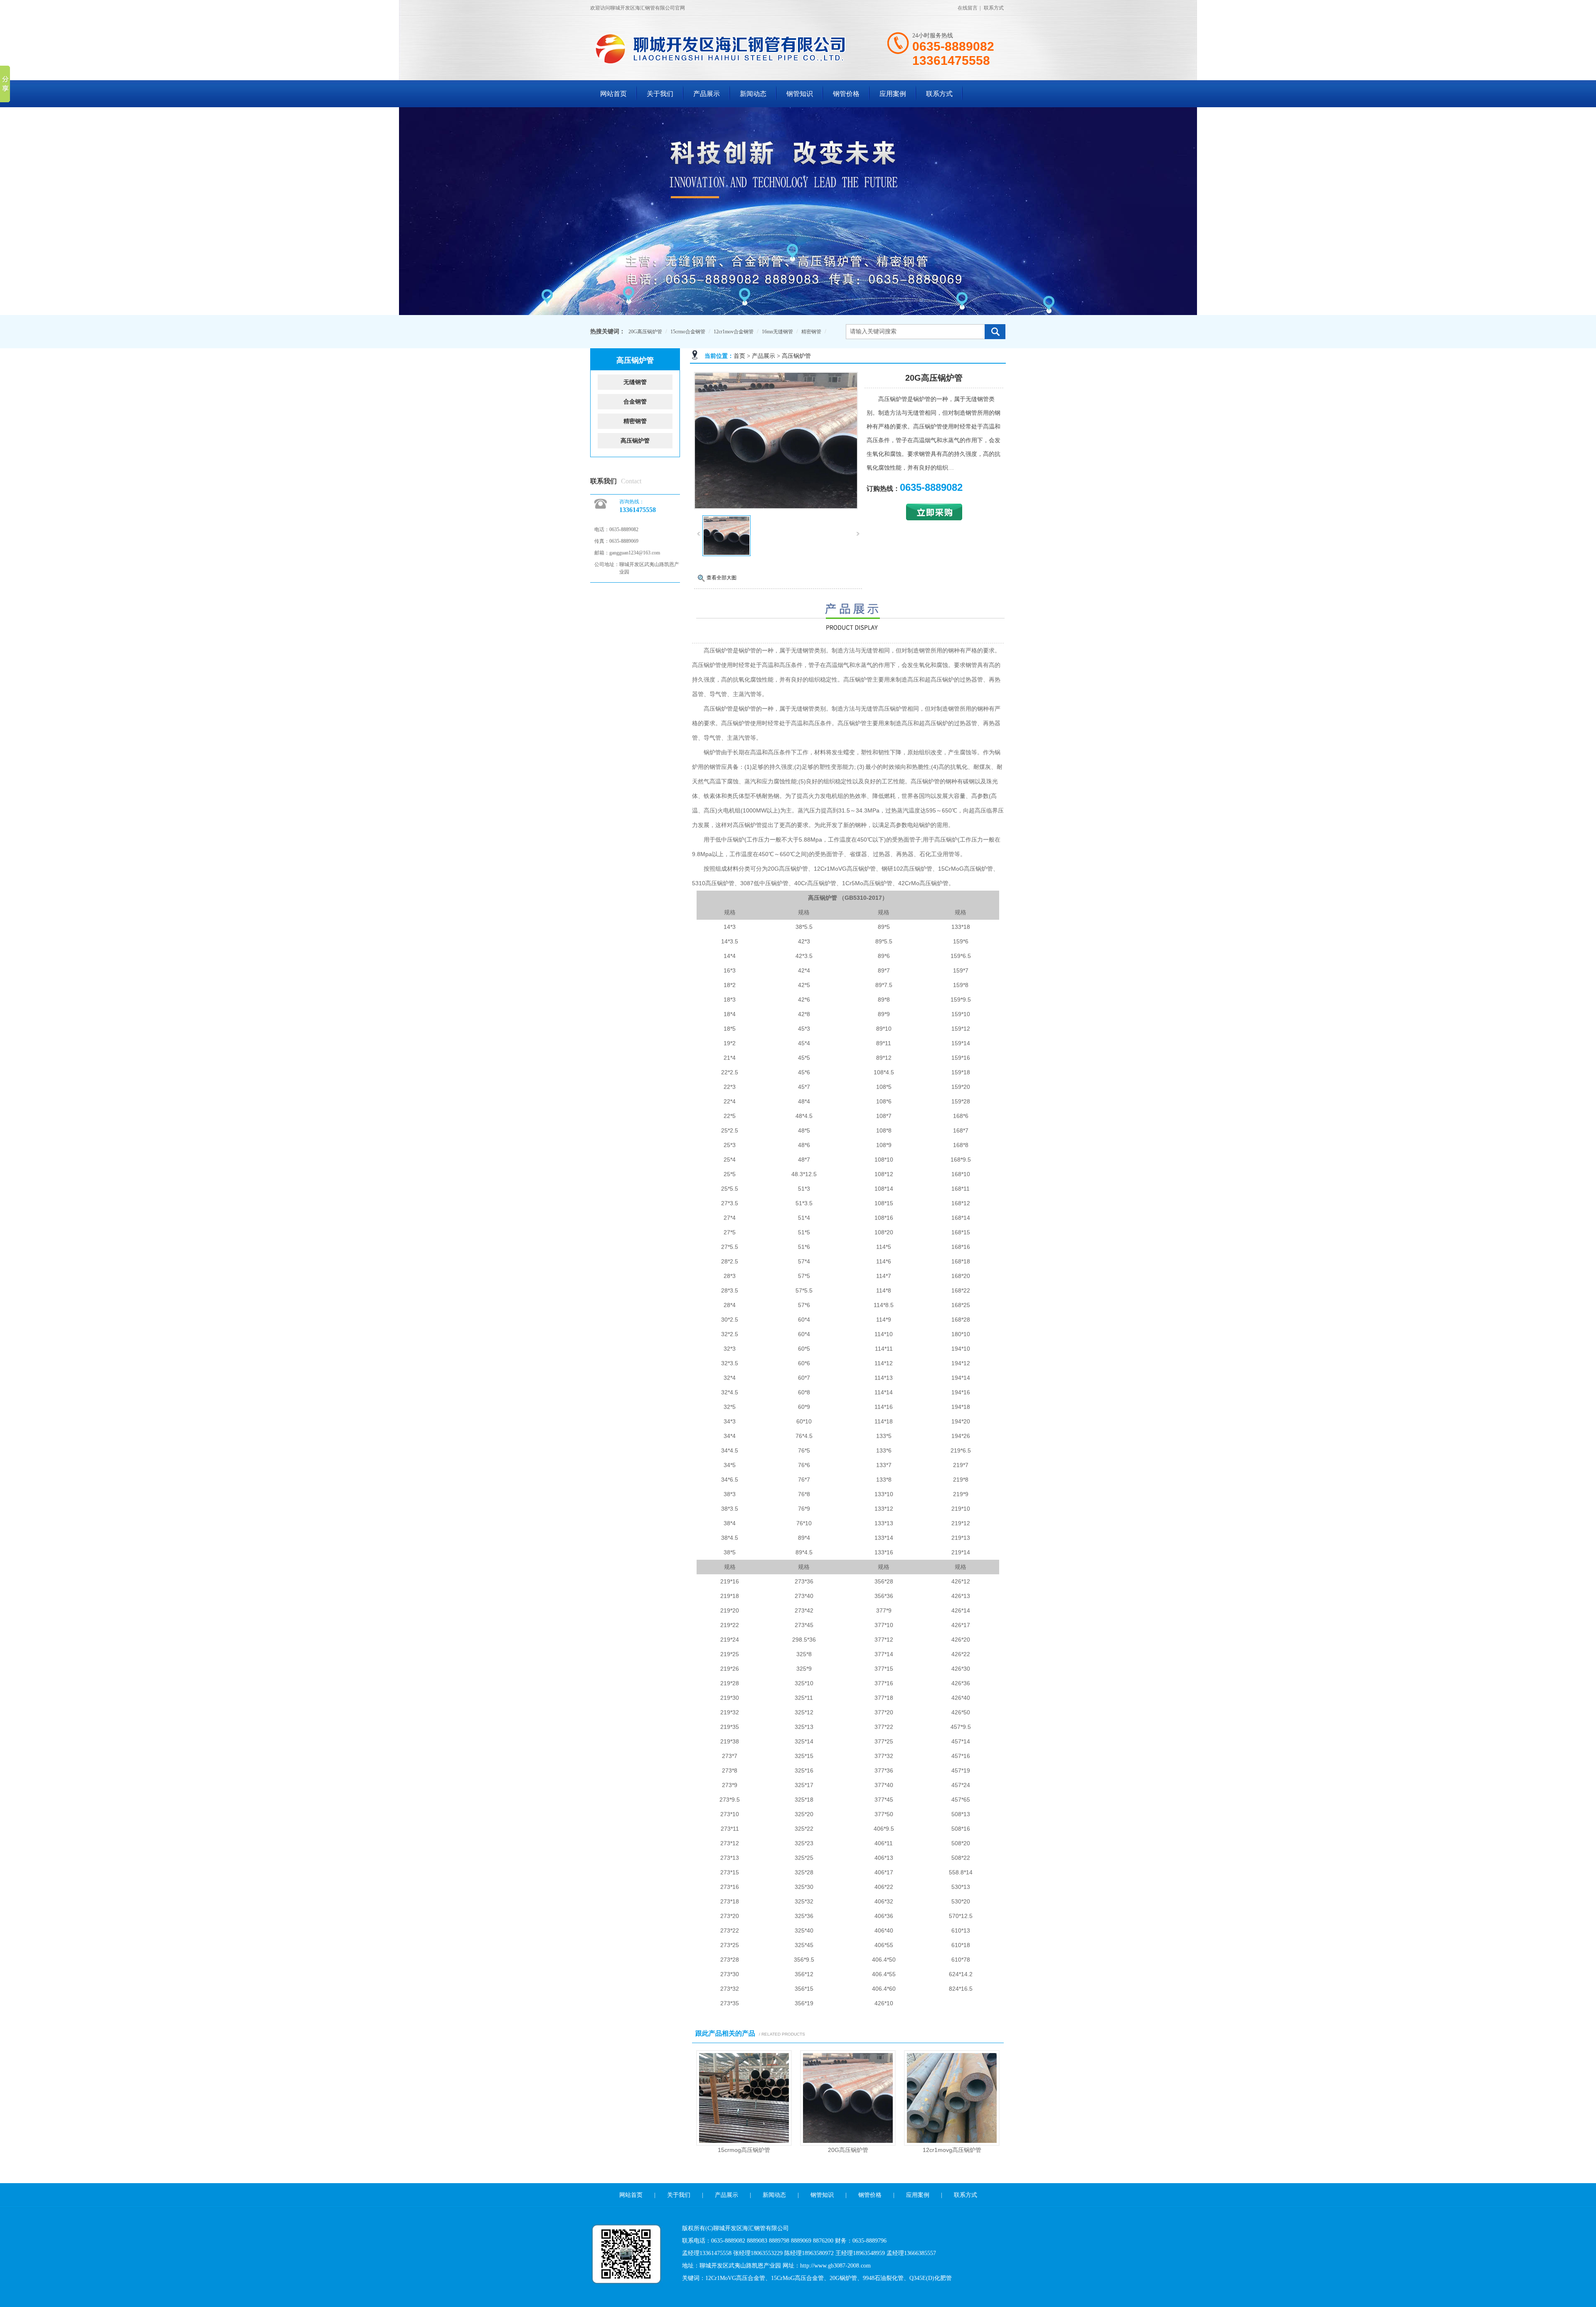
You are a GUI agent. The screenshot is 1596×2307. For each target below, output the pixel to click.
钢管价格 (846, 94)
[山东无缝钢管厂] (727, 64)
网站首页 (613, 94)
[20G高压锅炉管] (776, 507)
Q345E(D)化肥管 (931, 2278)
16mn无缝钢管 (777, 332)
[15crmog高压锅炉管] (744, 2144)
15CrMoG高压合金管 (797, 2278)
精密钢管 (811, 332)
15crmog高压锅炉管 (744, 2150)
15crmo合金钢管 (688, 332)
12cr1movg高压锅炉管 (952, 2150)
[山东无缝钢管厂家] (798, 211)
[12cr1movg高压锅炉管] (952, 2144)
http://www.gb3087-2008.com (835, 2266)
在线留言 (968, 8)
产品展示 (707, 94)
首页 (739, 356)
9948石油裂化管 (883, 2278)
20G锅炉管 (843, 2278)
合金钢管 (635, 402)
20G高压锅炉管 (645, 332)
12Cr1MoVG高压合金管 (735, 2278)
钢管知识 (800, 94)
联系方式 (994, 8)
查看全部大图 (722, 578)
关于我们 (660, 94)
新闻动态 (753, 94)
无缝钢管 (635, 382)
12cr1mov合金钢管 (734, 332)
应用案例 (893, 94)
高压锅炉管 (796, 356)
